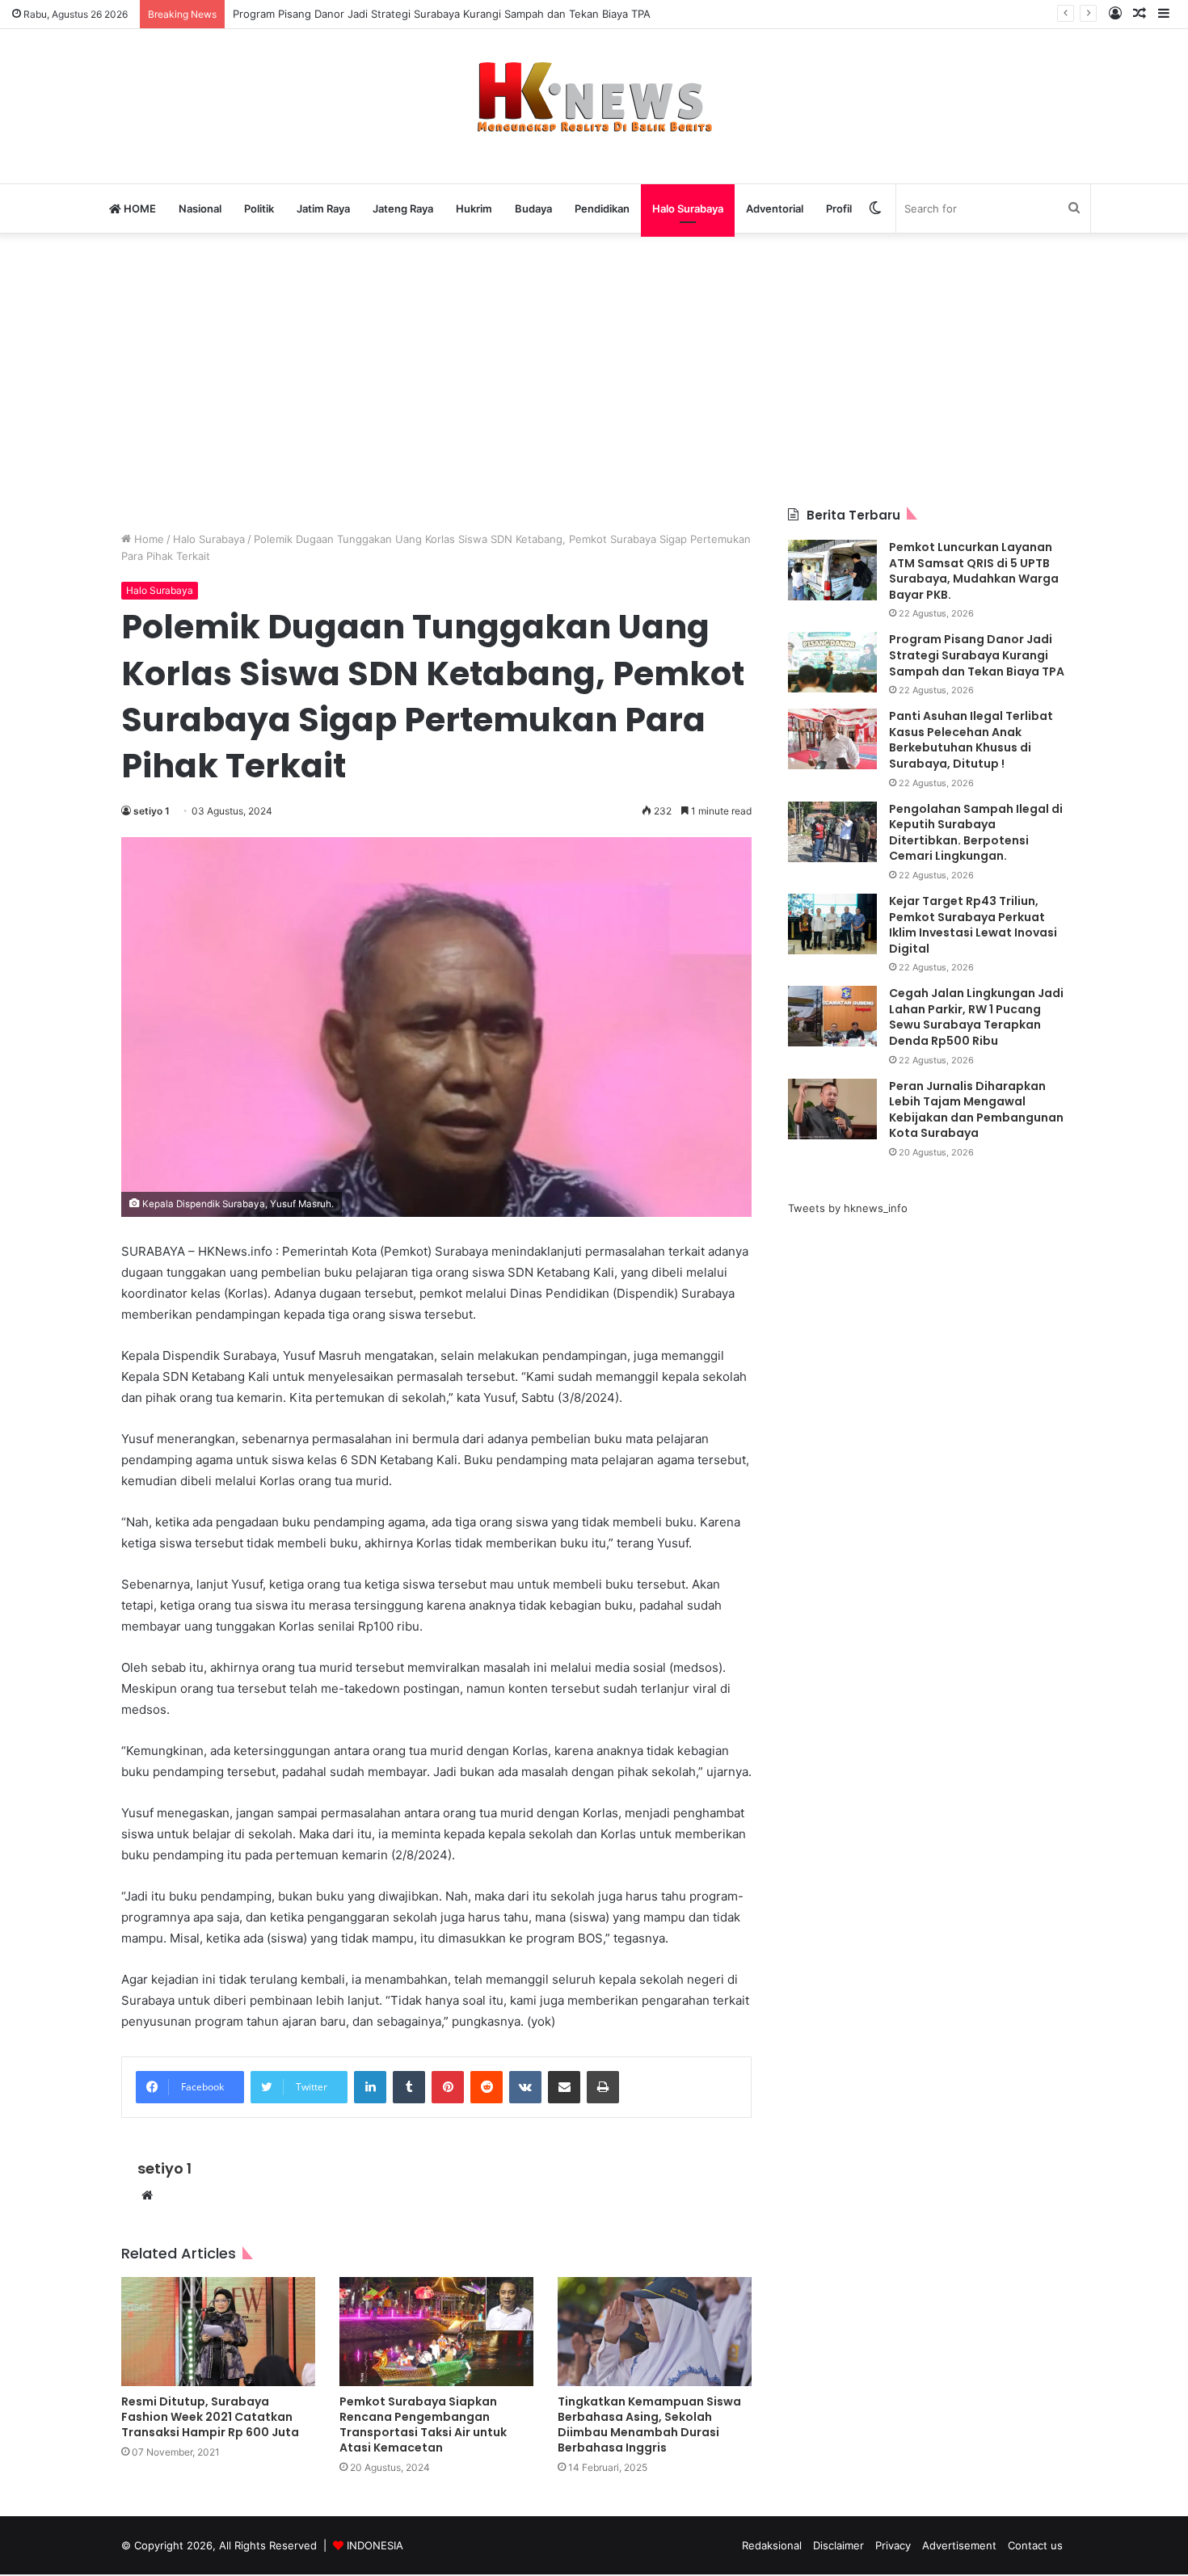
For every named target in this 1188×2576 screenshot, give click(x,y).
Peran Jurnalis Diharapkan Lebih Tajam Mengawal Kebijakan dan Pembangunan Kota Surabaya (976, 1110)
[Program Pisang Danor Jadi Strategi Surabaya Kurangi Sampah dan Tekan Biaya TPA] (832, 662)
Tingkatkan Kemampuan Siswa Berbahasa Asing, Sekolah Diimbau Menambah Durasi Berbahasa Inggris (649, 2424)
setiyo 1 (152, 811)
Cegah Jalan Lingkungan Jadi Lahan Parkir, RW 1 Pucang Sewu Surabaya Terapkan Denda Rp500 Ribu (976, 1017)
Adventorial (775, 208)
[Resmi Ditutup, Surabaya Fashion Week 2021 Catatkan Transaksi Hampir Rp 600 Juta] (218, 2332)
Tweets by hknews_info (848, 1208)
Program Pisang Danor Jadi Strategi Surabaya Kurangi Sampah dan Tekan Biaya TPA (442, 14)
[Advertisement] (594, 369)
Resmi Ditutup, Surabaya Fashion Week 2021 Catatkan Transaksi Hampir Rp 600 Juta (210, 2417)
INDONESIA (375, 2545)
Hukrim (474, 208)
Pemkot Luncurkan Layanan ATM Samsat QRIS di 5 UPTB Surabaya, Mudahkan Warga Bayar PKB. (974, 571)
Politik (259, 208)
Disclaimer (838, 2545)
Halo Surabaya (688, 208)
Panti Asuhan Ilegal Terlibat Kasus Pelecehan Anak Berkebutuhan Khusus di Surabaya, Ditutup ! (971, 740)
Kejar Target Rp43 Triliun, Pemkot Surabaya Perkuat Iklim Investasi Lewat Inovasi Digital (973, 925)
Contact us (1035, 2545)
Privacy (893, 2545)
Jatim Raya (323, 208)
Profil (839, 208)
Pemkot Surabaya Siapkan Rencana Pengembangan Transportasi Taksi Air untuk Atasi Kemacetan (423, 2424)
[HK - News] (594, 98)
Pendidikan (602, 208)
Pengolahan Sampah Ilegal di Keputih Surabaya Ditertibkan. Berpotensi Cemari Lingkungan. (976, 833)
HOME (139, 208)
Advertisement (959, 2545)
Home (147, 539)
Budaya (533, 208)
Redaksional (772, 2545)
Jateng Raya (403, 208)
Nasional (200, 208)
